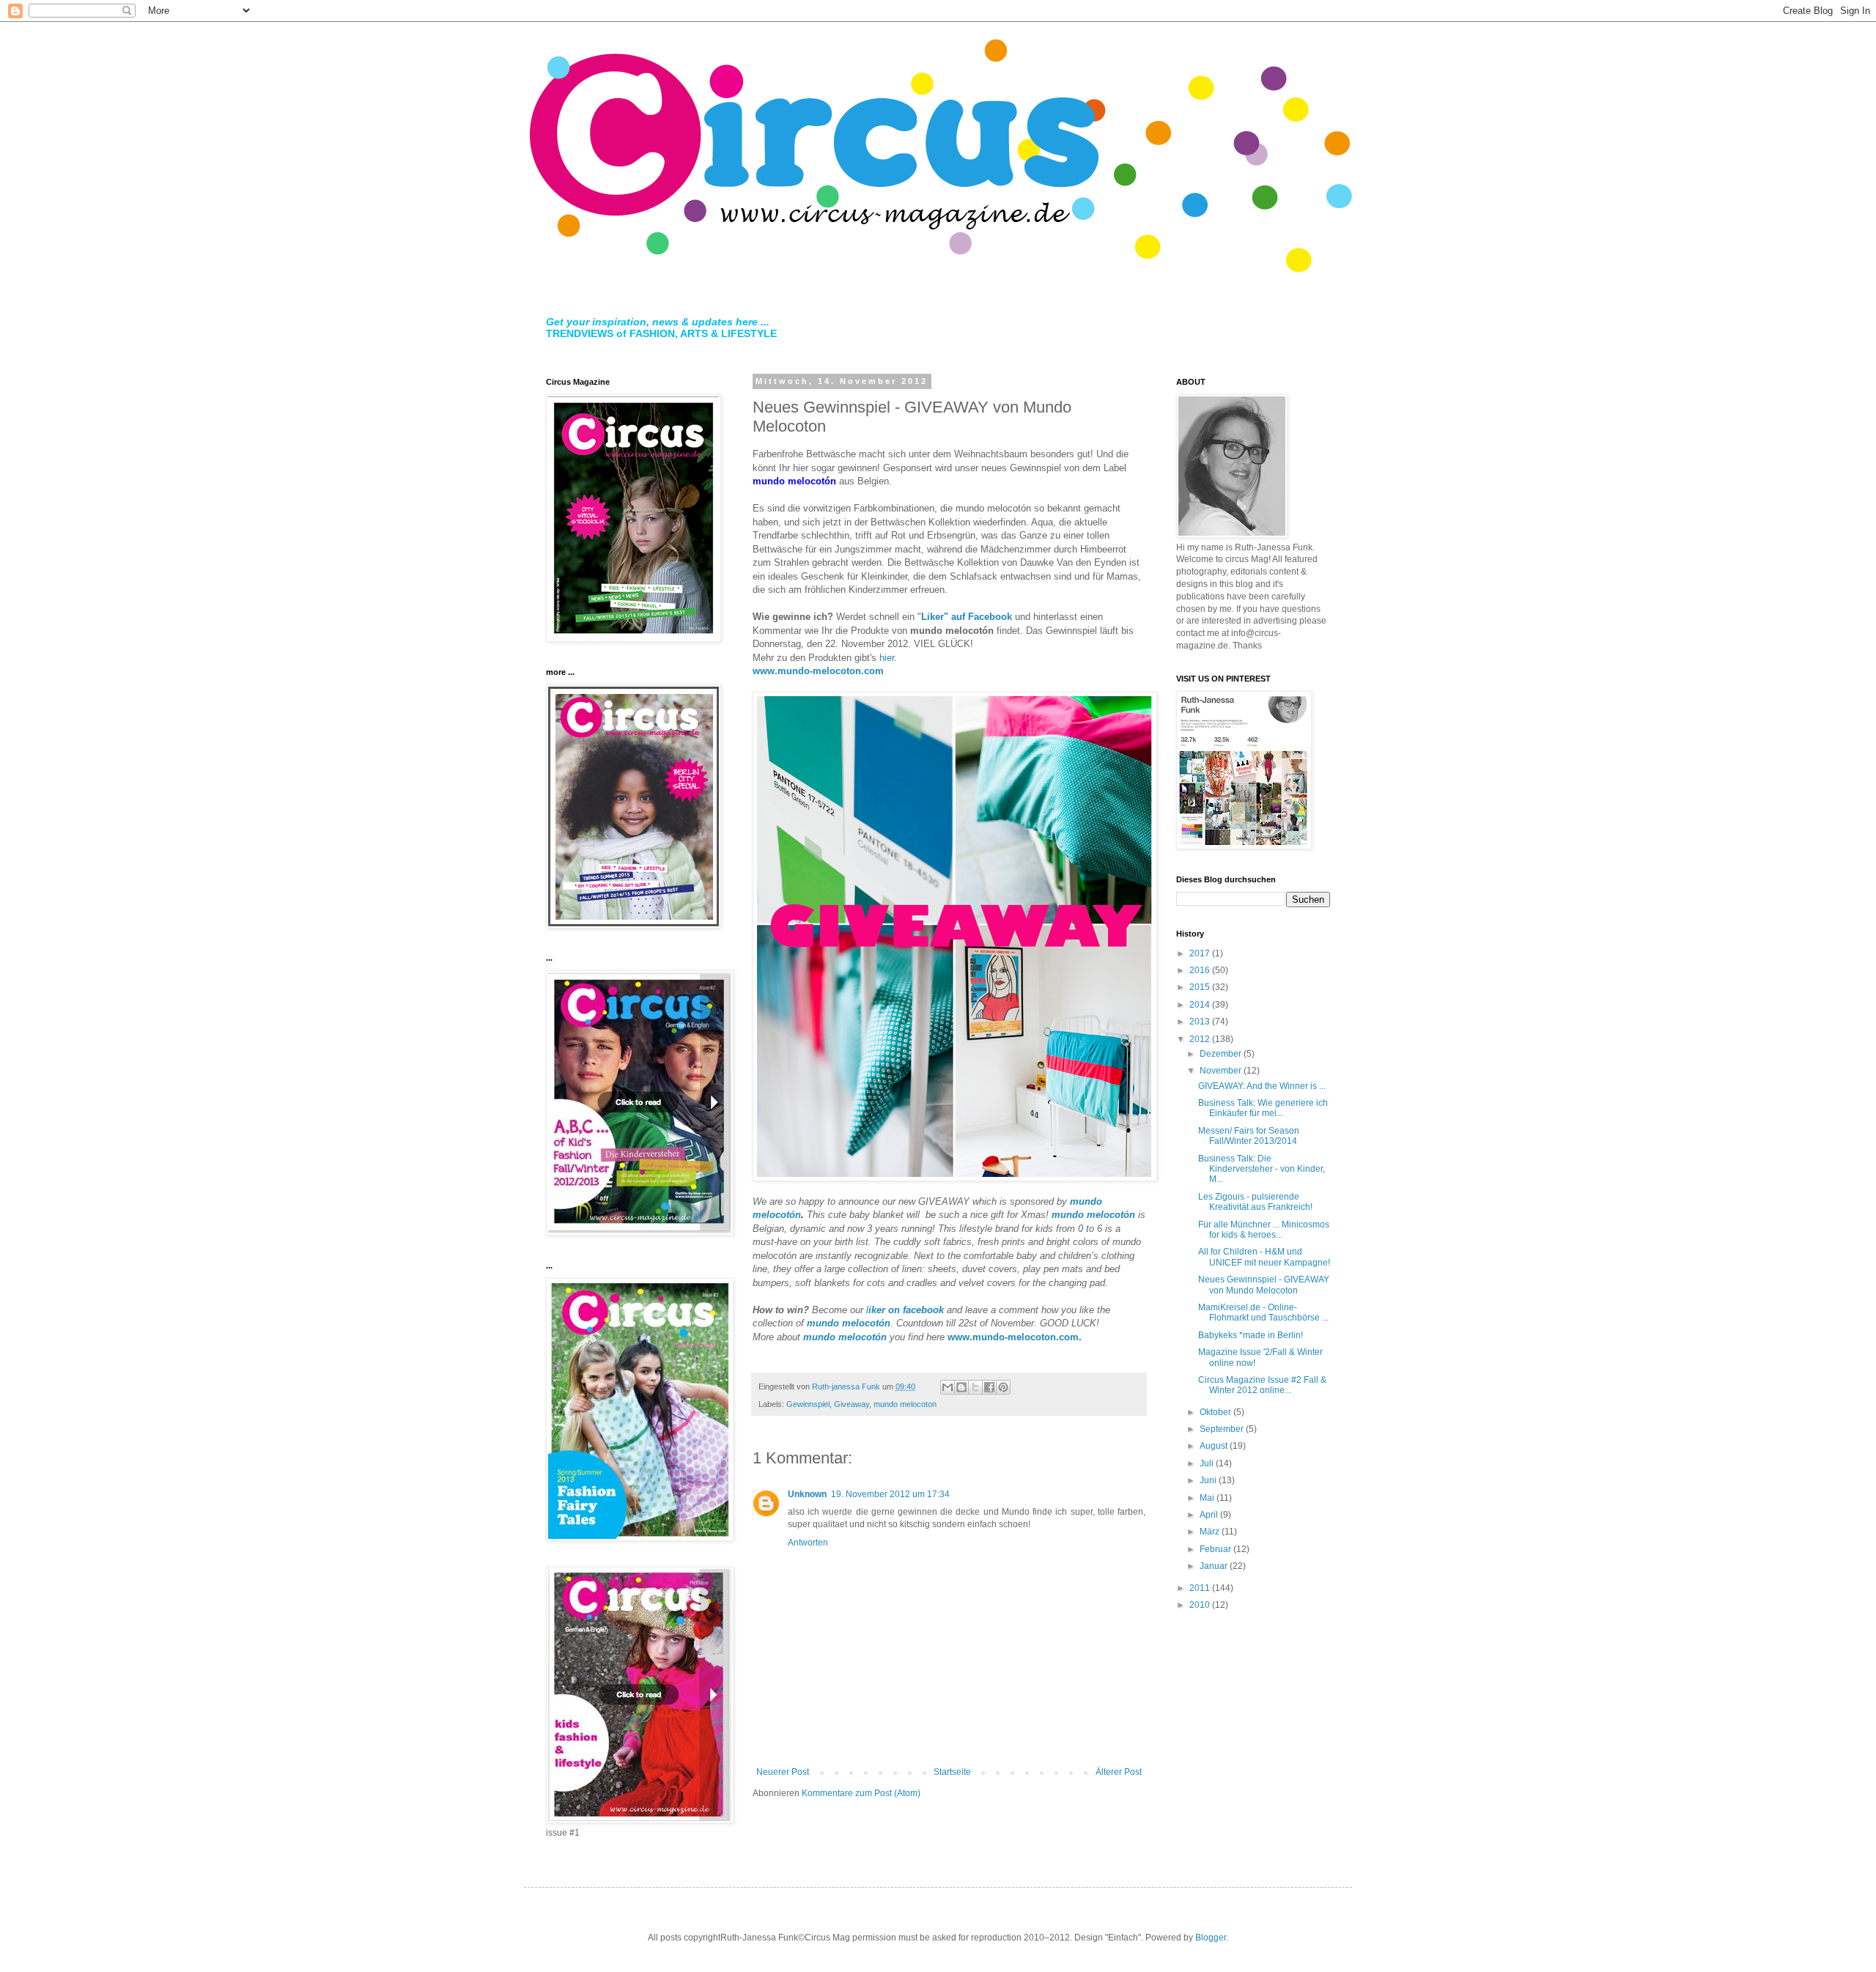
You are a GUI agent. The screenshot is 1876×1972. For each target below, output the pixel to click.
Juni (1209, 1480)
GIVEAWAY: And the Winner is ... (1262, 1086)
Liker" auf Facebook (967, 617)
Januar (1215, 1566)
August (1215, 1446)
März (1211, 1532)
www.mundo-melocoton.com (818, 671)
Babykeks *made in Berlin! (1251, 1335)
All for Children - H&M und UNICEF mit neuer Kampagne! (1264, 1257)
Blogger (1211, 1938)
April (1210, 1515)
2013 (1201, 1022)
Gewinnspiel (808, 1404)
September (1223, 1429)
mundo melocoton (905, 1404)
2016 (1201, 970)
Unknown (807, 1494)
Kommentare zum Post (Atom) (861, 1793)
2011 (1201, 1588)
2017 (1201, 953)
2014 (1201, 1005)
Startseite (952, 1772)
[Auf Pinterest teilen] (1003, 1387)
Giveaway (852, 1404)
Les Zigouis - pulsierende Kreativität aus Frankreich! (1255, 1202)
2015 (1201, 987)
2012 (1201, 1039)
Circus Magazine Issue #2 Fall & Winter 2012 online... (1262, 1385)
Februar (1216, 1549)
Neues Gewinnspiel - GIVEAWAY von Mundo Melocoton (1264, 1285)
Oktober (1216, 1412)
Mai (1208, 1498)
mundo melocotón (1093, 1215)
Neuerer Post (783, 1772)
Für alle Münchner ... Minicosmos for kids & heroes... (1264, 1230)
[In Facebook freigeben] (989, 1387)
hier (887, 658)
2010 (1201, 1605)
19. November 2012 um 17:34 (890, 1494)
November (1222, 1071)
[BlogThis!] (961, 1387)
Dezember (1222, 1054)
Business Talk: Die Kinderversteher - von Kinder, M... (1262, 1169)
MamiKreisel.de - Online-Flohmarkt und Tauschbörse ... (1263, 1312)
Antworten (808, 1543)
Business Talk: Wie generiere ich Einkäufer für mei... (1263, 1108)
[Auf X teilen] (975, 1387)
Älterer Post (1119, 1772)
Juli (1208, 1463)
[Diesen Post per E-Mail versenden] (948, 1387)
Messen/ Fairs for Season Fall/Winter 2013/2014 (1249, 1136)
